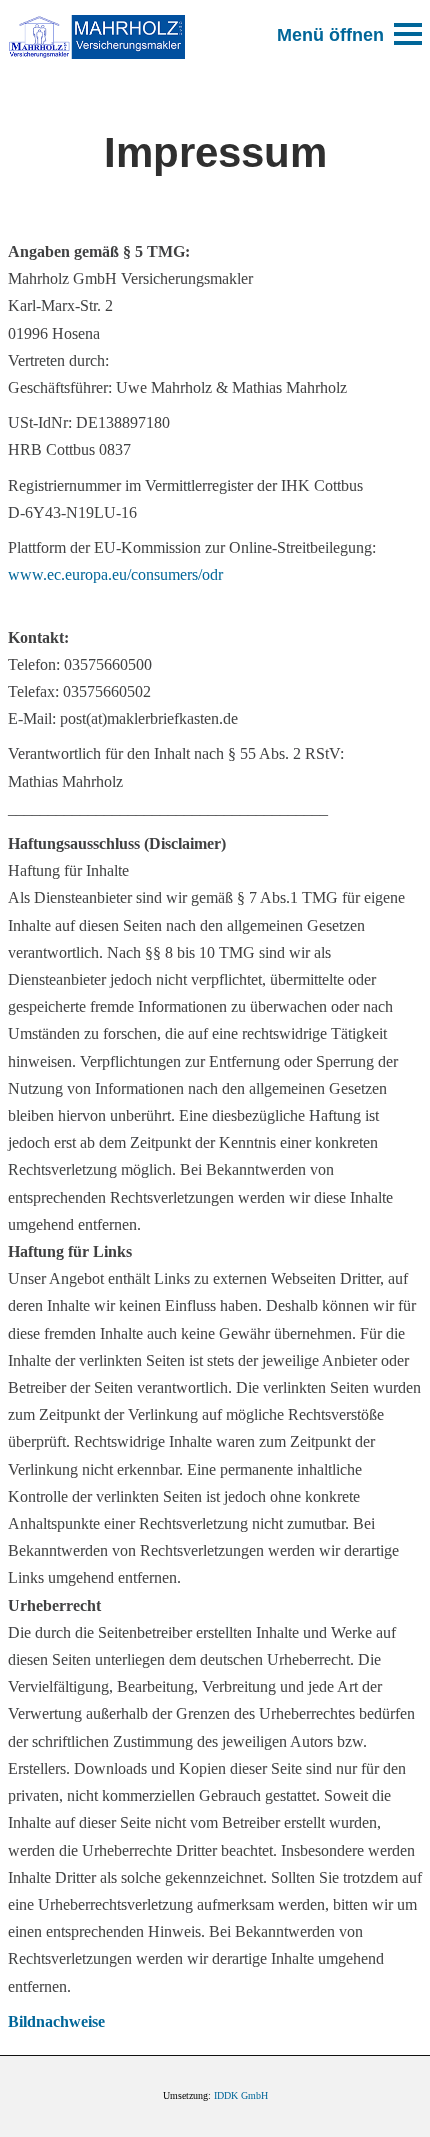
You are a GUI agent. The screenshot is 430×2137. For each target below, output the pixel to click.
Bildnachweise (56, 2021)
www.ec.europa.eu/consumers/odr (115, 574)
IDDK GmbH (241, 2095)
